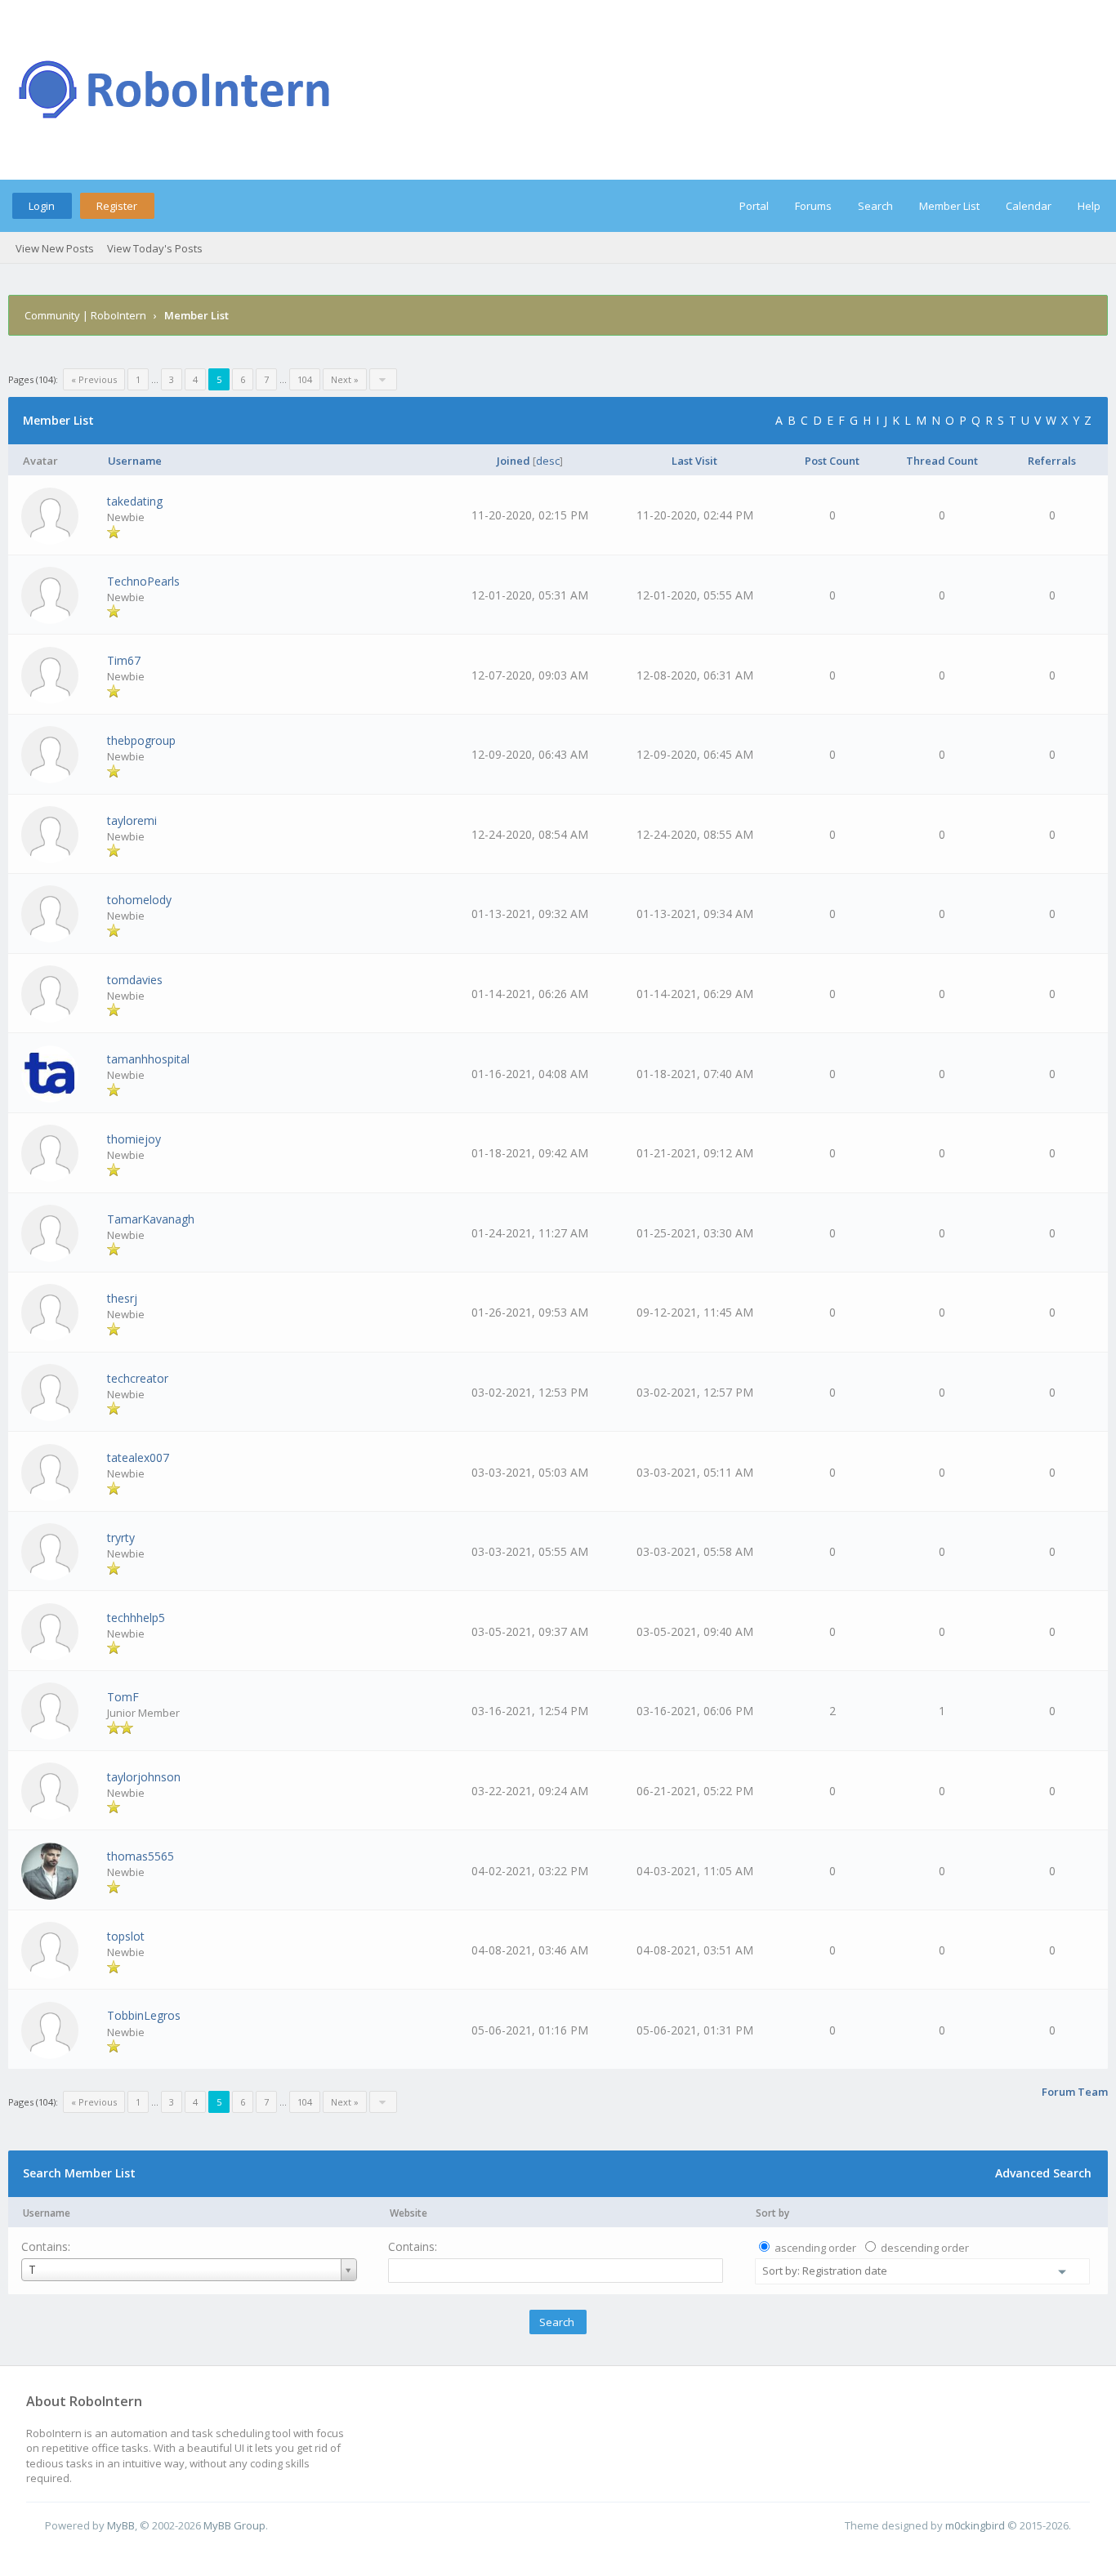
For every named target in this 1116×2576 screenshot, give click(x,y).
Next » (345, 379)
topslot (126, 1936)
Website (408, 2213)
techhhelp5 (136, 1618)
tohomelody (139, 900)
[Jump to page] (383, 379)
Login (42, 206)
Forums (813, 206)
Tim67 (124, 660)
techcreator (138, 1378)
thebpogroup (141, 740)
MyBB (121, 2525)
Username (47, 2213)
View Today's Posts (155, 248)
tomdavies (135, 980)
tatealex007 (138, 1457)
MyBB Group (234, 2525)
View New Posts (55, 248)
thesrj (122, 1298)
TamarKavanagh (151, 1219)
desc (548, 461)
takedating (135, 501)
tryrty (121, 1538)
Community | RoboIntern (85, 315)
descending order (925, 2248)
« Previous (94, 379)
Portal (754, 206)
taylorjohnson (144, 1777)
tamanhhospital (148, 1059)
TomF (123, 1697)
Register (117, 206)
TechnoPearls (143, 581)
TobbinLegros (144, 2015)
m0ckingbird (975, 2525)
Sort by (772, 2213)
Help (1089, 206)
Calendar (1029, 206)
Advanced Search (1043, 2173)
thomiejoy (134, 1139)
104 (305, 379)
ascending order (815, 2248)
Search (875, 206)
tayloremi (132, 820)
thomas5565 (141, 1856)
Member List (949, 206)
